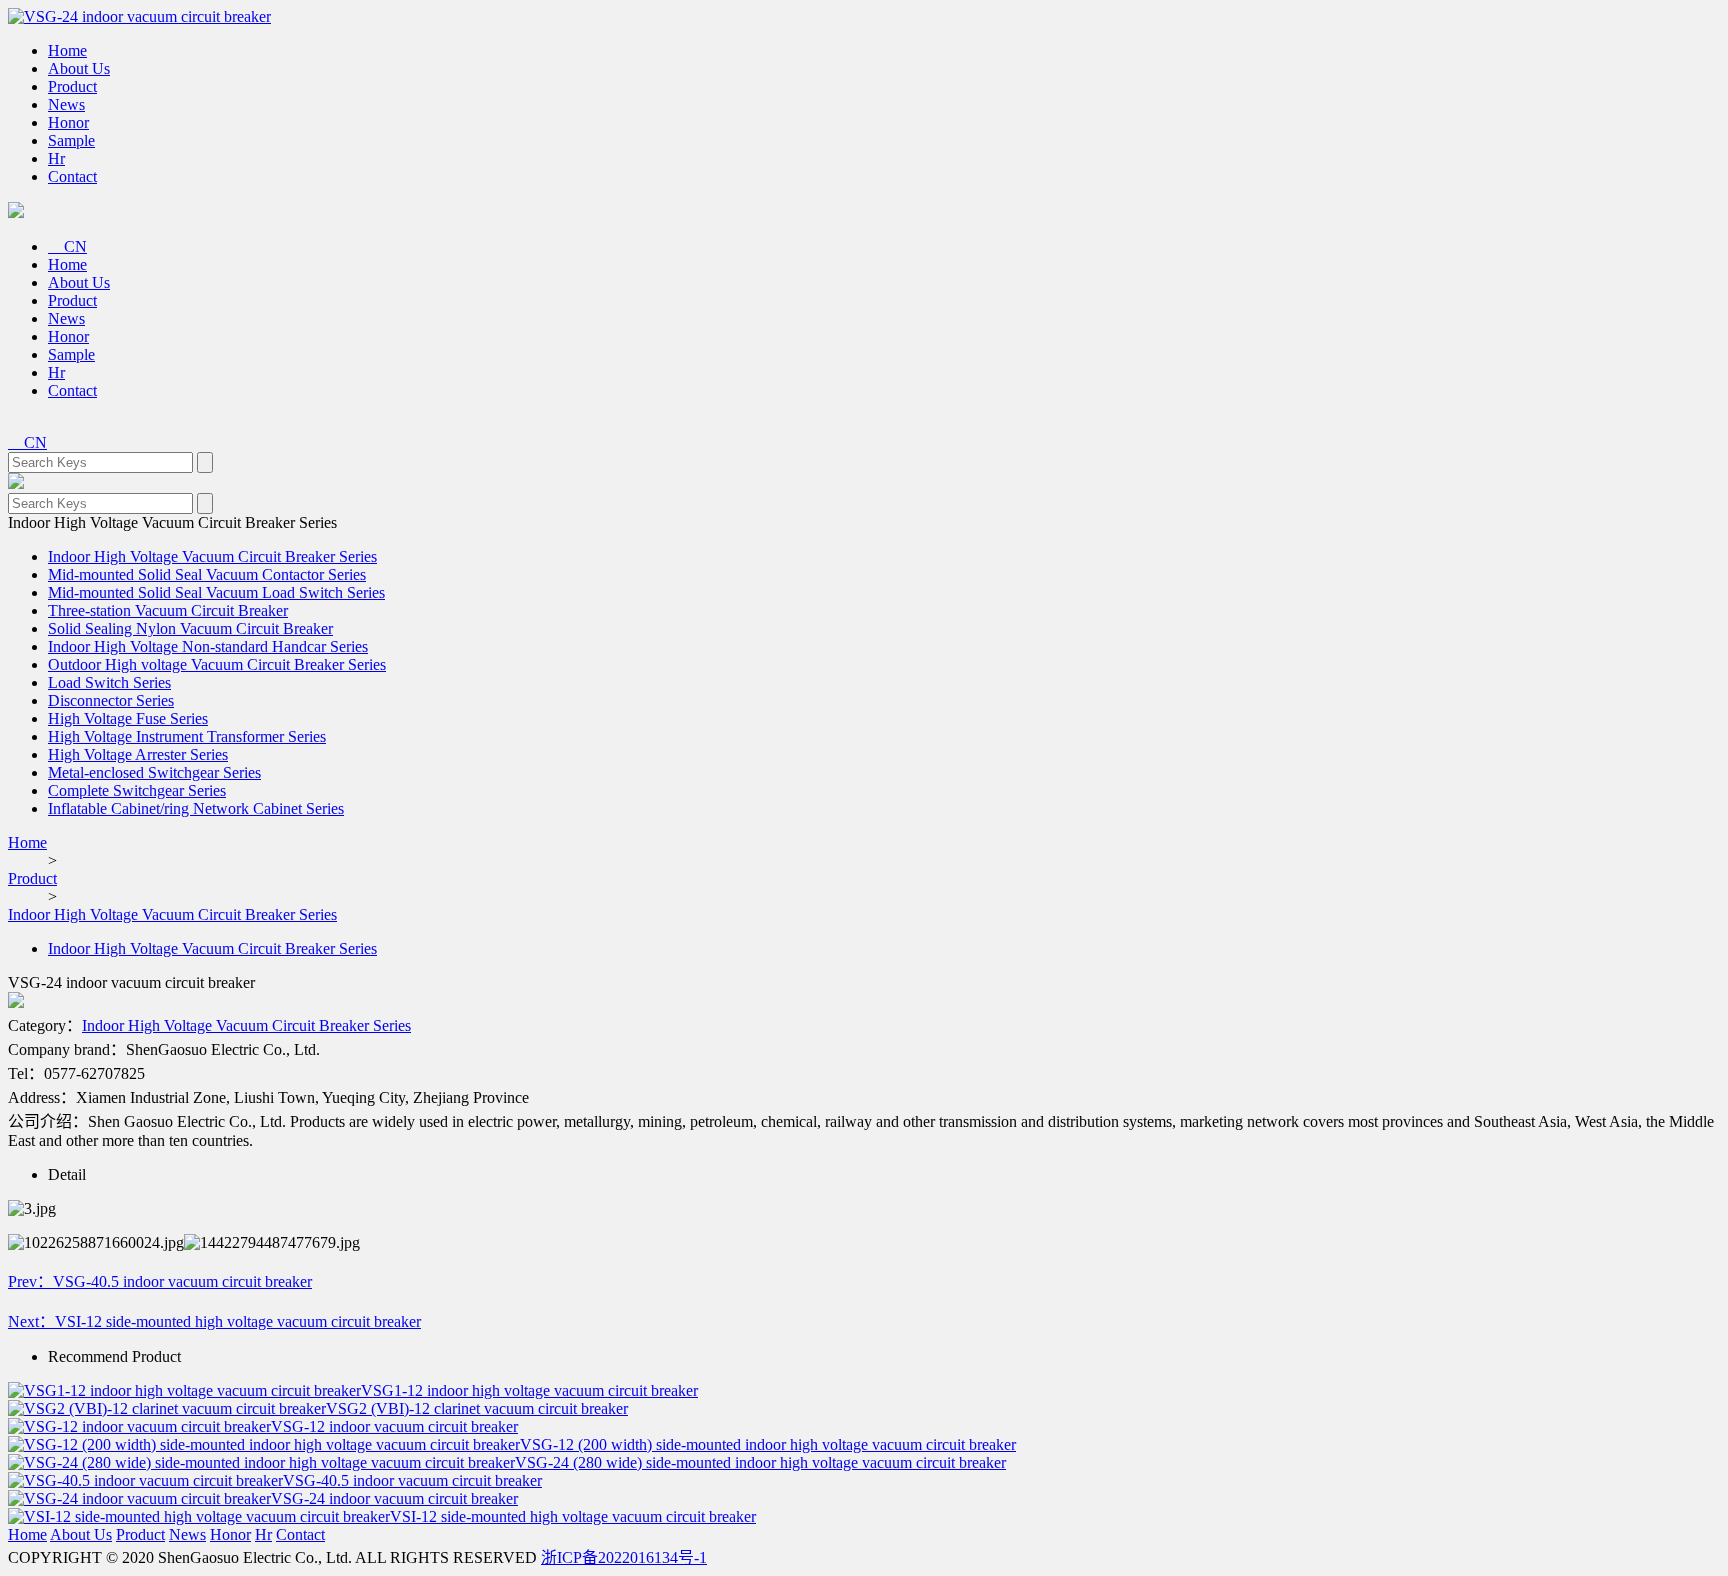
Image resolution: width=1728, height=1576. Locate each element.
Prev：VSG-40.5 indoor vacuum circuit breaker (160, 1281)
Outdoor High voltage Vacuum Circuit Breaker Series (217, 664)
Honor (68, 122)
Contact (72, 176)
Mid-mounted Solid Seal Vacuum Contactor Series (207, 574)
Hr (56, 158)
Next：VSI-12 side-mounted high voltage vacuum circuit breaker (214, 1321)
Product (72, 86)
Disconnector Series (111, 700)
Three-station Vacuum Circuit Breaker (168, 610)
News (66, 104)
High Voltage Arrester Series (138, 754)
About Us (79, 68)
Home (67, 50)
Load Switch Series (109, 682)
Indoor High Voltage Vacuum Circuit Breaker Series (212, 556)
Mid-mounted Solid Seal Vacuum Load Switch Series (216, 592)
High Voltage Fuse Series (128, 718)
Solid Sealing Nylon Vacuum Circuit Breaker (190, 628)
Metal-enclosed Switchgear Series (154, 772)
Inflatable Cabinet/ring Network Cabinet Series (196, 808)
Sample (71, 140)
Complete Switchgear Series (137, 790)
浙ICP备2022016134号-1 (624, 1557)
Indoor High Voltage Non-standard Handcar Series (208, 646)
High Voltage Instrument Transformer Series (187, 736)
